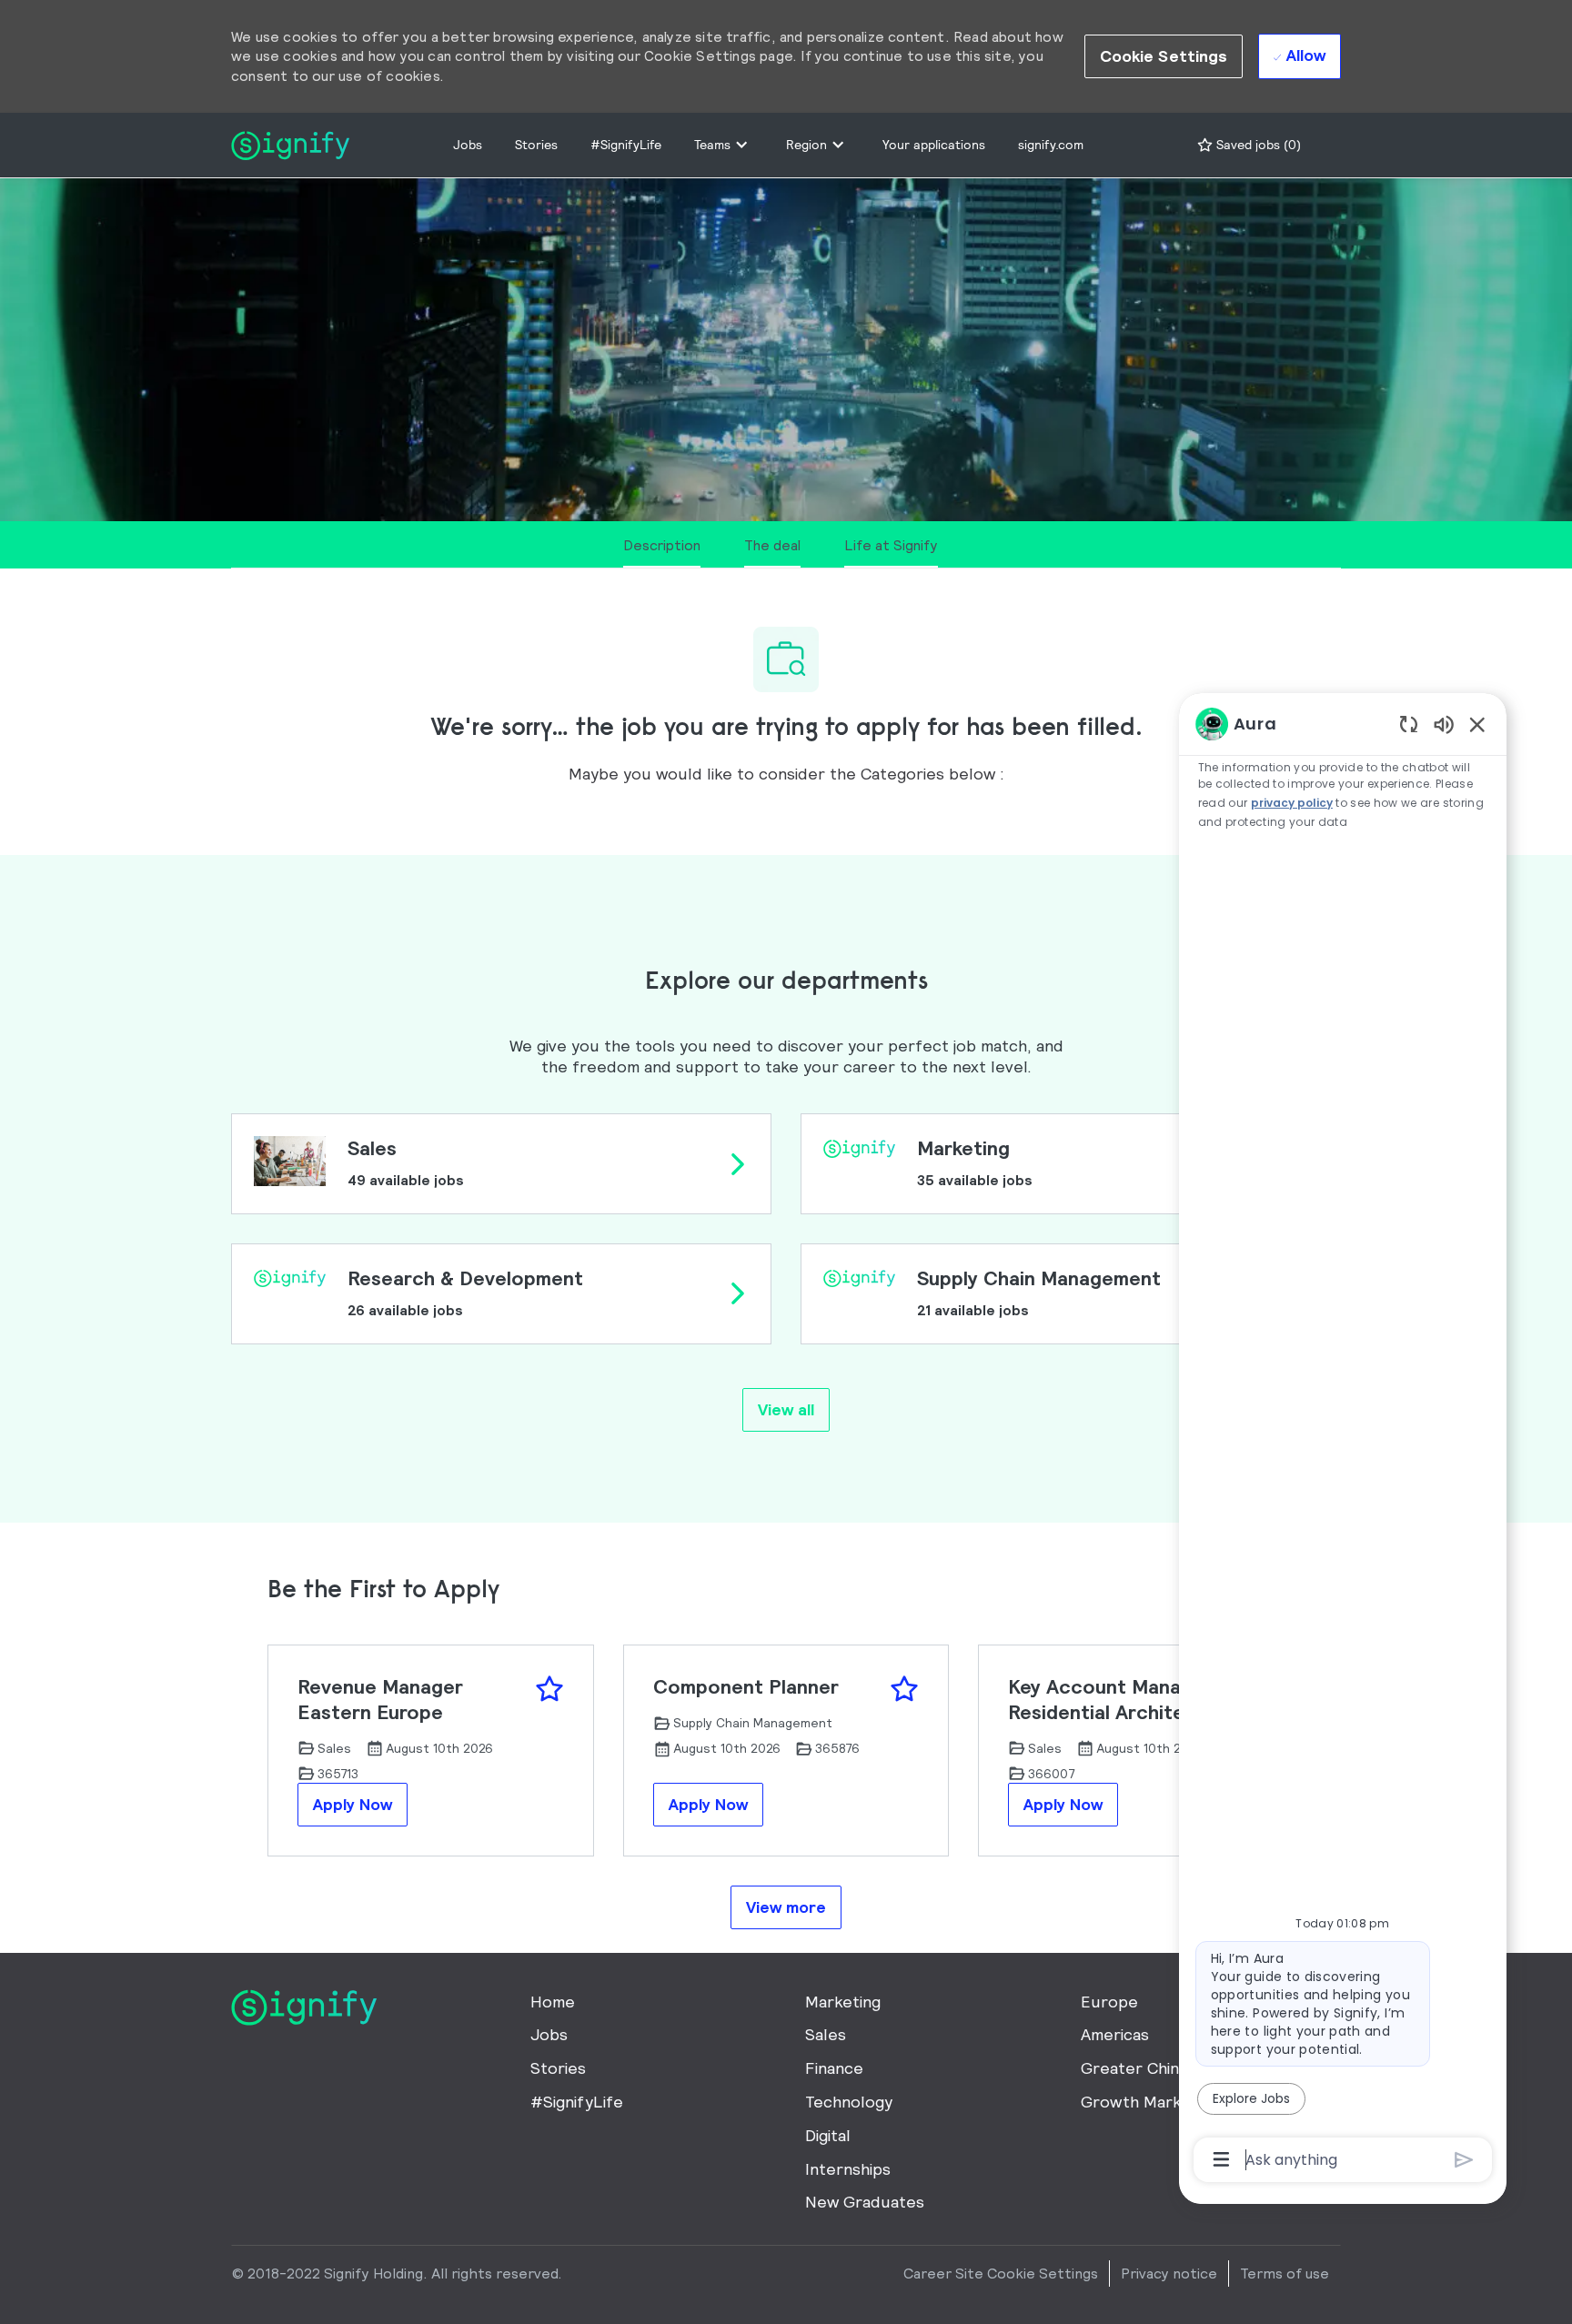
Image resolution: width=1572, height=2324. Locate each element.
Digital (828, 2135)
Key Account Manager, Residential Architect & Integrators (1116, 1700)
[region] (1343, 1440)
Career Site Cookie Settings (1001, 2273)
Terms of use (1285, 2273)
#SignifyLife (626, 145)
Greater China (1134, 2068)
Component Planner (746, 1687)
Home (553, 2002)
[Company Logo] (290, 143)
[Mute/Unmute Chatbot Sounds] (1444, 724)
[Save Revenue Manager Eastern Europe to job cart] (549, 1689)
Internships (848, 2169)
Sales (826, 2034)
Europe (1109, 2002)
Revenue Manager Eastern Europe (380, 1700)
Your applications (934, 145)
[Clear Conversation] (1409, 724)
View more (786, 1907)
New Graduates (865, 2202)
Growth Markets (1144, 2102)
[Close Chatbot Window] (1477, 724)
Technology (849, 2102)
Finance (834, 2068)
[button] (1164, 56)
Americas (1115, 2034)
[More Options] (1221, 2159)
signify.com (1051, 145)
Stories (536, 145)
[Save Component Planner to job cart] (904, 1689)
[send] (1464, 2160)
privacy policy (1293, 803)
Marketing (843, 2002)
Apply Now (353, 1804)
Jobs (468, 145)
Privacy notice (1169, 2273)
